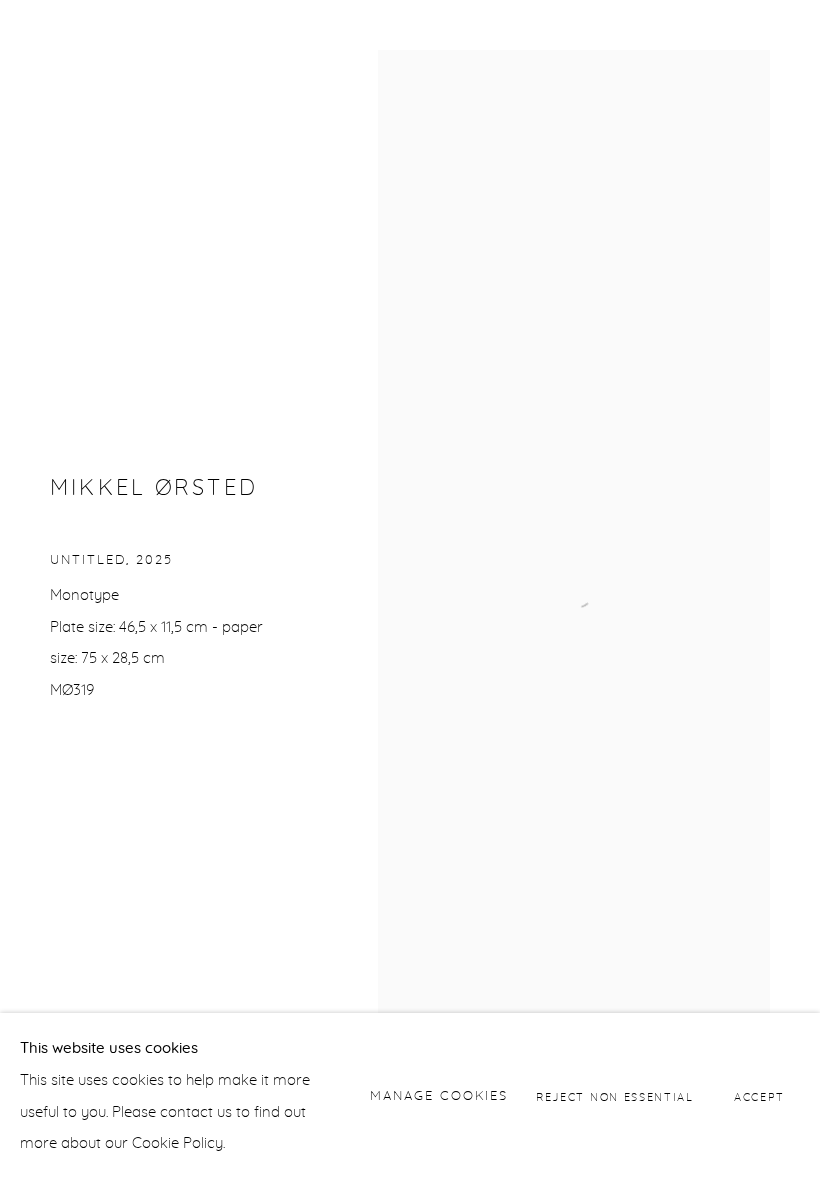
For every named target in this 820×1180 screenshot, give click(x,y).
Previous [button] (20, 590)
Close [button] (775, 45)
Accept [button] (759, 1096)
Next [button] (800, 590)
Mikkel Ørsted (154, 488)
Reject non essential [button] (615, 1096)
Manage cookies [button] (439, 1096)
